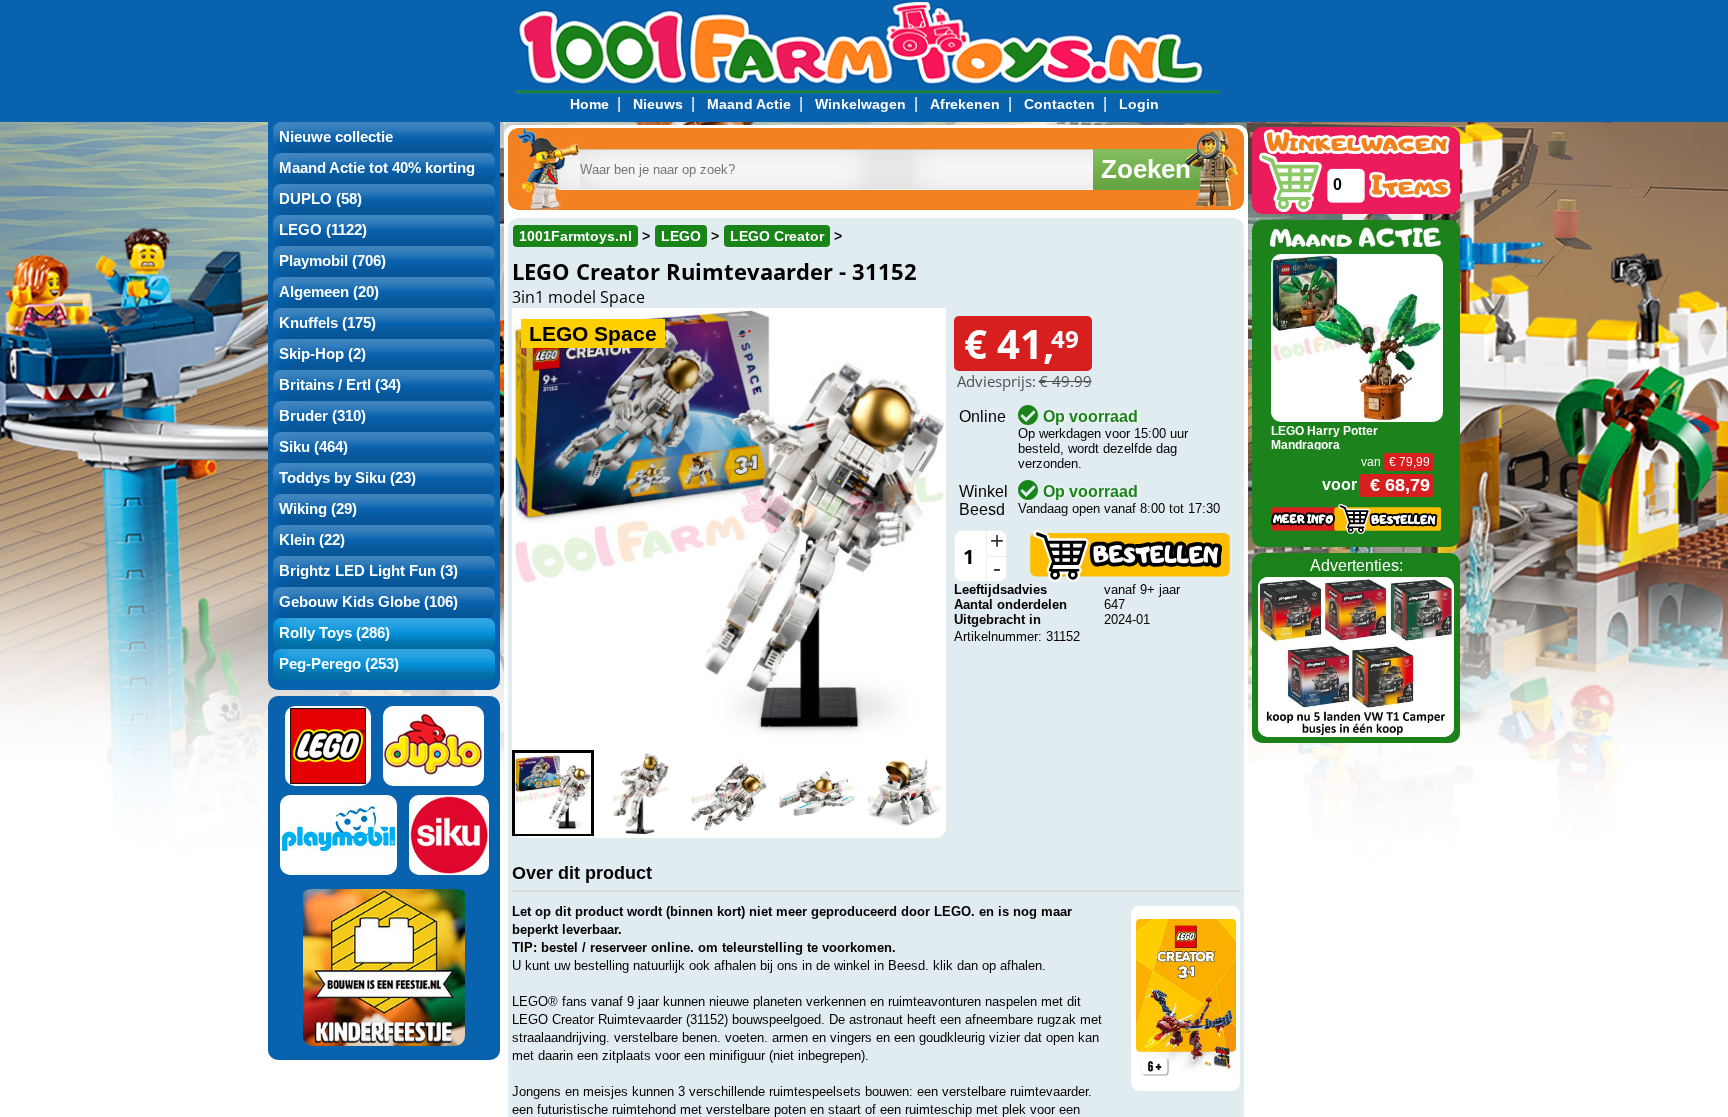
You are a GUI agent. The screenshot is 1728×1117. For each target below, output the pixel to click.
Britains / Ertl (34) (340, 385)
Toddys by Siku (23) (347, 478)
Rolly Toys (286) (334, 633)
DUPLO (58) (320, 199)
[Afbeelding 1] (553, 793)
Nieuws (658, 104)
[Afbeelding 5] (905, 793)
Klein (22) (312, 540)
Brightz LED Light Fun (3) (368, 571)
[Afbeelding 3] (729, 793)
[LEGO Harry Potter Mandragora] (1357, 336)
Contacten (1059, 104)
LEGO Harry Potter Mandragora (1324, 438)
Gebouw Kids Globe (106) (368, 602)
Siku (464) (313, 447)
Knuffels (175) (327, 323)
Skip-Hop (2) (322, 354)
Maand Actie (749, 104)
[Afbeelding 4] (817, 793)
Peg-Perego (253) (339, 664)
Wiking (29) (318, 509)
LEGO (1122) (323, 230)
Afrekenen (965, 104)
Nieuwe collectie (336, 137)
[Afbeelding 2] (641, 793)
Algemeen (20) (329, 292)
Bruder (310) (322, 416)
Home (589, 104)
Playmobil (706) (332, 261)
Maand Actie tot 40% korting (377, 168)
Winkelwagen (860, 104)
